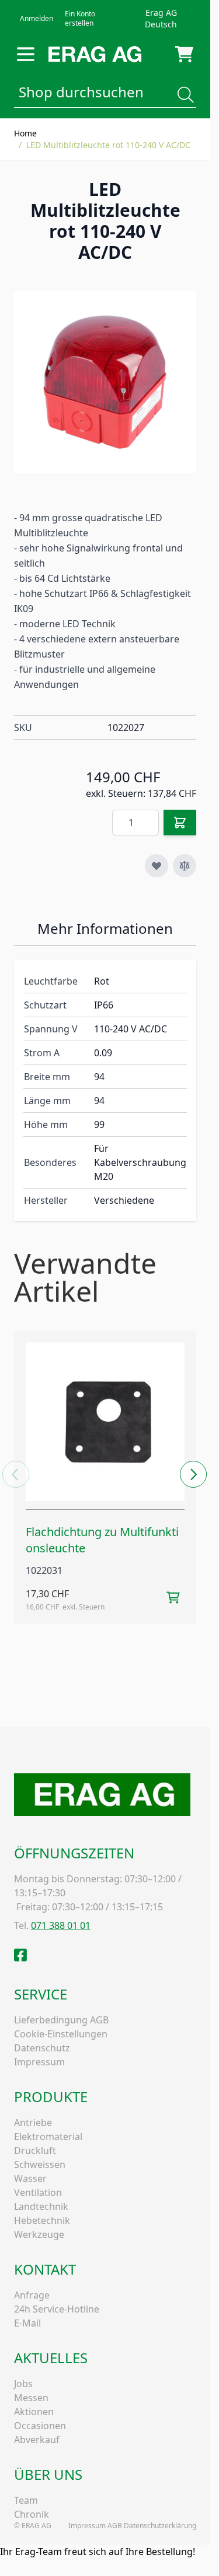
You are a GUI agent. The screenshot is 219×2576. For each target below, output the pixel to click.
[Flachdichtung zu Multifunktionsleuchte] (105, 1422)
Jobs (23, 2384)
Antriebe (33, 2122)
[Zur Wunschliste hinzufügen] (157, 866)
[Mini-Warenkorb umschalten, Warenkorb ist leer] (184, 54)
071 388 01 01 (61, 1925)
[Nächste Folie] (194, 1474)
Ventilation (38, 2192)
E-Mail (27, 2323)
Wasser (30, 2178)
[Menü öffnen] (26, 54)
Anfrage (32, 2295)
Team (26, 2500)
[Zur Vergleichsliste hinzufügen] (185, 866)
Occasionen (40, 2426)
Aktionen (34, 2412)
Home (25, 133)
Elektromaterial (48, 2136)
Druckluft (35, 2150)
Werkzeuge (39, 2234)
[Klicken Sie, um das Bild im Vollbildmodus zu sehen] (105, 382)
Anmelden (36, 18)
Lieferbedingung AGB (61, 2020)
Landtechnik (41, 2206)
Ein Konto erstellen (80, 18)
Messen (31, 2398)
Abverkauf (37, 2440)
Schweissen (40, 2164)
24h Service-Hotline (57, 2309)
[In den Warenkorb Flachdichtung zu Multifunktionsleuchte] (173, 1598)
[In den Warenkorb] (180, 823)
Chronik (32, 2514)
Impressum (39, 2062)
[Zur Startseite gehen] (95, 54)
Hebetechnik (42, 2220)
